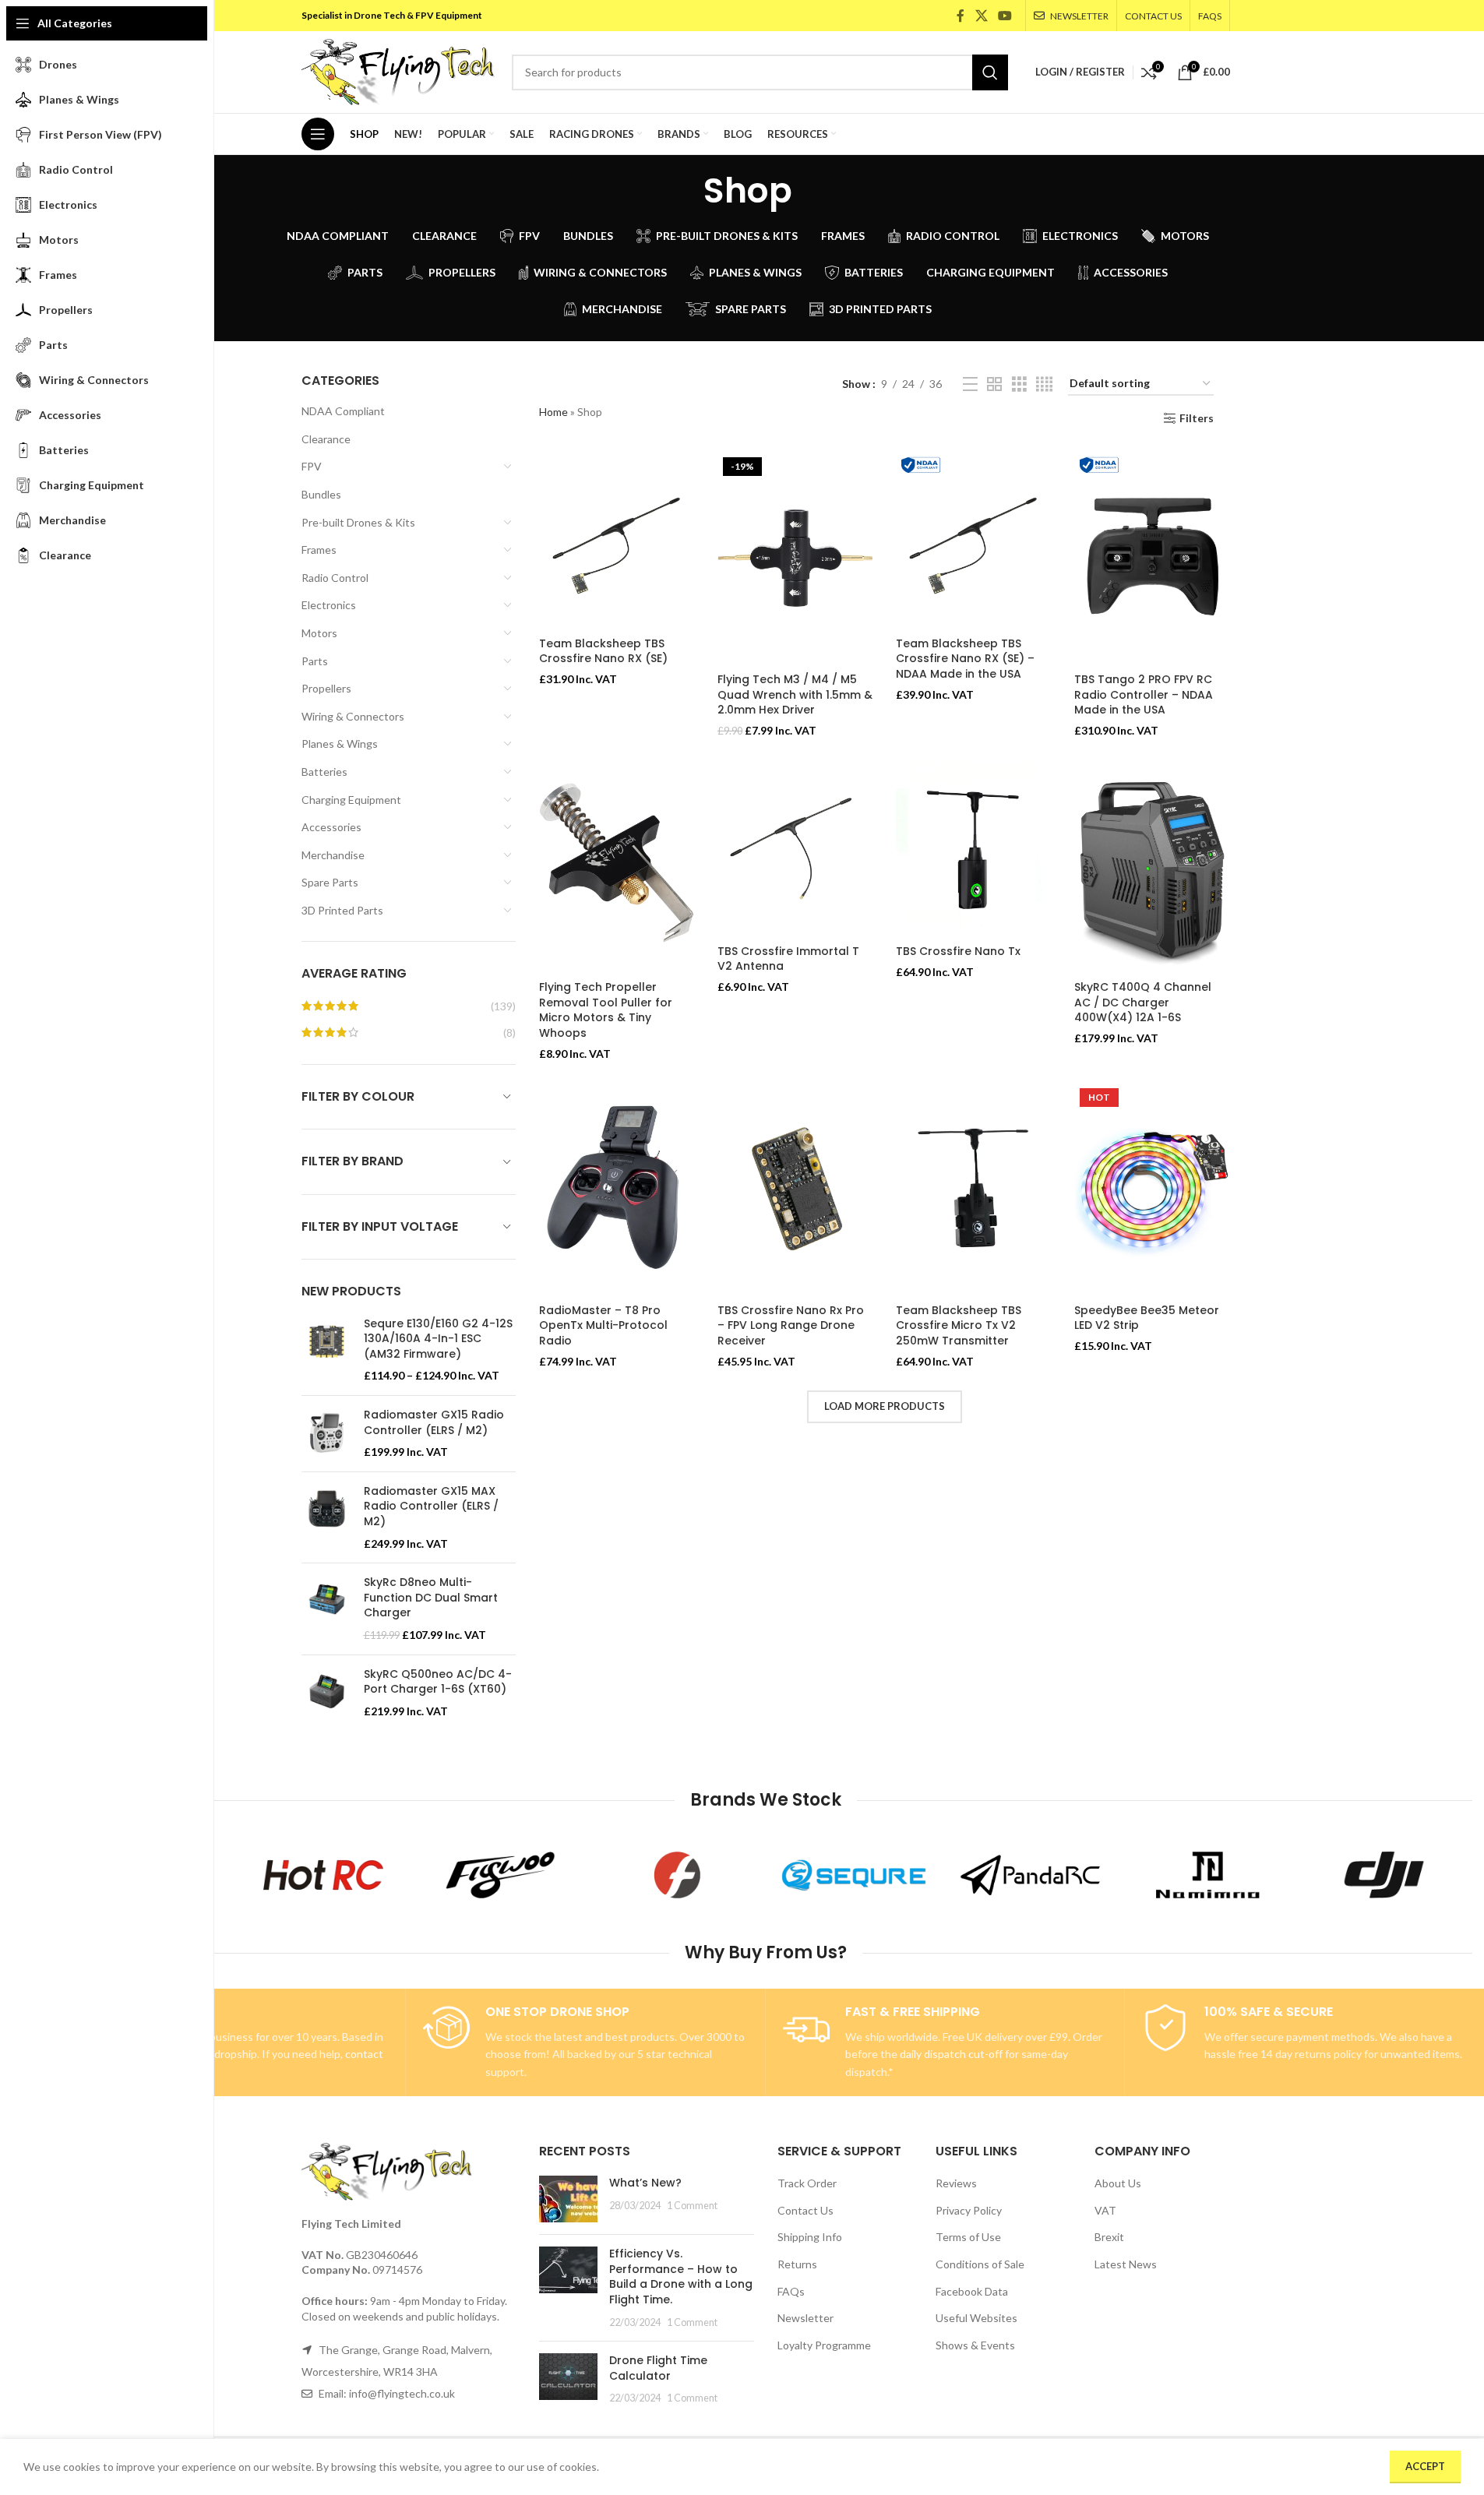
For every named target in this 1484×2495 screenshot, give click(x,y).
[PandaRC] (1030, 1875)
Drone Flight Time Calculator (658, 2368)
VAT (1105, 2210)
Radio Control (335, 578)
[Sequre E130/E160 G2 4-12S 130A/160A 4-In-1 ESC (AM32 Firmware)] (327, 1350)
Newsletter (805, 2318)
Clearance (326, 439)
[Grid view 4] (1044, 384)
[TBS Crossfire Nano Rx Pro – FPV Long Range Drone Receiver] (795, 1189)
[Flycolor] (677, 1875)
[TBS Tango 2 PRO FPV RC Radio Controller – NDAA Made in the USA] (1152, 559)
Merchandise (333, 855)
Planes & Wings (340, 744)
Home (553, 412)
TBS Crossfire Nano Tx (958, 951)
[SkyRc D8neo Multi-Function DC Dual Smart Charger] (327, 1609)
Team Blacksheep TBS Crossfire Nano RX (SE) (603, 651)
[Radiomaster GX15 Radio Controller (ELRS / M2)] (327, 1434)
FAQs (791, 2291)
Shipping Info (810, 2237)
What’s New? (645, 2183)
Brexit (1109, 2237)
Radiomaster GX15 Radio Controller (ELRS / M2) (434, 1423)
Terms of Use (968, 2237)
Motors (319, 633)
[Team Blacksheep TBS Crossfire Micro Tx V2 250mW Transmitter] (973, 1189)
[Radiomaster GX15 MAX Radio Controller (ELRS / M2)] (327, 1517)
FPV (312, 466)
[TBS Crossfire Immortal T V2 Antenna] (795, 848)
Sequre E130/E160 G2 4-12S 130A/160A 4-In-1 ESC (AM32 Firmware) (438, 1339)
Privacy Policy (969, 2210)
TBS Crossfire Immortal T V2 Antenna (788, 959)
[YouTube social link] (1005, 16)
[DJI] (1384, 1875)
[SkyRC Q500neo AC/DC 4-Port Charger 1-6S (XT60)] (327, 1693)
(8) (509, 1033)
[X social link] (981, 16)
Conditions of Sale (980, 2264)
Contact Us (805, 2210)
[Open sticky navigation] (318, 134)
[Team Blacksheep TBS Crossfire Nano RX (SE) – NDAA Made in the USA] (973, 541)
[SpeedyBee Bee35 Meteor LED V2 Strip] (1152, 1189)
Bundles (321, 494)
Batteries (324, 772)
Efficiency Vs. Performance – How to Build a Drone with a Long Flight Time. (681, 2277)
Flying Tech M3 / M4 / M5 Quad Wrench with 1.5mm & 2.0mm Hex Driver (795, 694)
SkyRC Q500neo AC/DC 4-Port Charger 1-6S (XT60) (438, 1682)
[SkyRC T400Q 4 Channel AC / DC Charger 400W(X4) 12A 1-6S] (1152, 866)
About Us (1118, 2183)
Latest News (1126, 2264)
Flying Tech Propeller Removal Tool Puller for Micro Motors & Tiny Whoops (606, 1010)
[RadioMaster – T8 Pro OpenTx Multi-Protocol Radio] (617, 1189)
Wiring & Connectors (353, 716)
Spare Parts (330, 882)
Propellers (326, 688)
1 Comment (692, 2206)
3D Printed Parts (342, 910)
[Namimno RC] (1207, 1875)
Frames (319, 550)
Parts (315, 661)
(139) (503, 1006)
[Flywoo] (501, 1875)
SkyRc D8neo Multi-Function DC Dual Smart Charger (431, 1598)
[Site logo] (399, 70)
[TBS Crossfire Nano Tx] (973, 848)
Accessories (331, 827)
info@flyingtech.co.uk (402, 2393)
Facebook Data (972, 2291)
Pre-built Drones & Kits (358, 522)
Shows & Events (975, 2345)
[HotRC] (324, 1875)
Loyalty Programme (824, 2345)
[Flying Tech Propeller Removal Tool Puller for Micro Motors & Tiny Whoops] (617, 866)
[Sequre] (854, 1875)
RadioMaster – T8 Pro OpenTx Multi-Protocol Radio (603, 1325)
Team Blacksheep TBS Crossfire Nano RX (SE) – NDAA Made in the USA (965, 659)
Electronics (329, 605)
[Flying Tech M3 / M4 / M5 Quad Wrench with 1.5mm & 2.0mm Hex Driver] (795, 559)
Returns (797, 2264)
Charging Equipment (351, 800)
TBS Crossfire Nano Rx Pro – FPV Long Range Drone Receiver (791, 1325)
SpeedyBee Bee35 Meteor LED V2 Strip (1147, 1318)
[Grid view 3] (1019, 384)
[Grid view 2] (994, 384)
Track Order (807, 2183)
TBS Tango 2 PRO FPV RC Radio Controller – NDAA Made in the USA (1144, 694)
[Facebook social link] (961, 16)
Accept (1425, 2466)
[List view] (970, 384)
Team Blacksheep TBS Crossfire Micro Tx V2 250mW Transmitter (959, 1325)
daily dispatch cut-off (951, 2054)
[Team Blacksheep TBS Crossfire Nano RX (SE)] (617, 541)
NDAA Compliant (343, 411)
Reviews (956, 2183)
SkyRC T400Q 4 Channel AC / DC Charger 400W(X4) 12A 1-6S (1143, 1002)
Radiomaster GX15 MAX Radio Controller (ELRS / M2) (431, 1507)
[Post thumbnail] (568, 2199)
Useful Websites (976, 2318)
